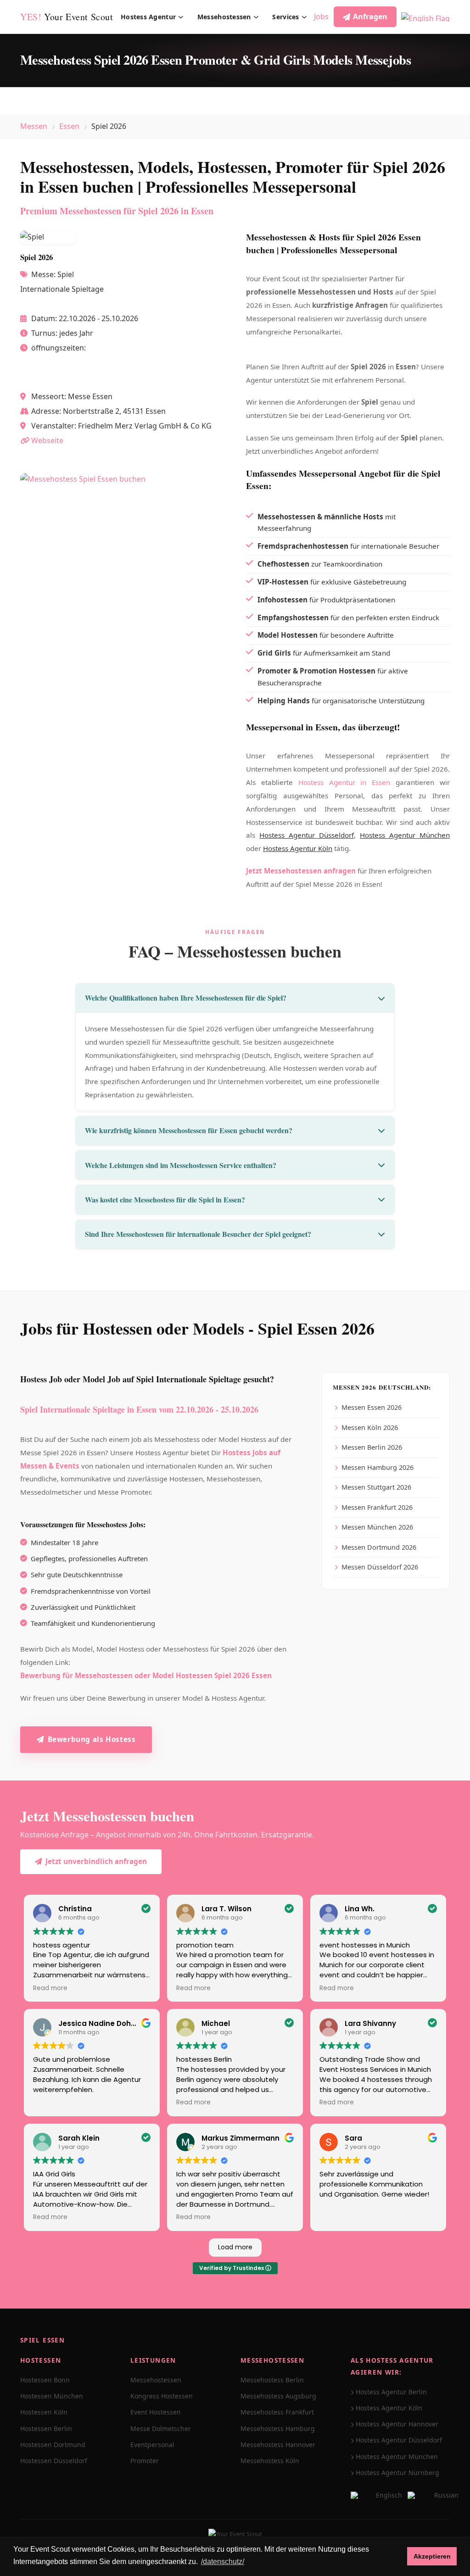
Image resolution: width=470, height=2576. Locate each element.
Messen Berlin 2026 (372, 1447)
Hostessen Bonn (45, 2380)
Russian (446, 2495)
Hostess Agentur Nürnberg (397, 2473)
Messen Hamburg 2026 (378, 1467)
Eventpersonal (152, 2445)
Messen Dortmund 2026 (379, 1547)
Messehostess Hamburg (278, 2429)
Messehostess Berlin (272, 2380)
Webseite (47, 440)
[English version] (425, 17)
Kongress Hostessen (162, 2396)
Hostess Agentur (148, 17)
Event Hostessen (156, 2412)
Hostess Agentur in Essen (344, 782)
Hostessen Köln (44, 2412)
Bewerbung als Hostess (92, 1739)
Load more (235, 2247)
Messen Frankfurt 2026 (377, 1507)
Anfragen (370, 17)
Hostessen (41, 2360)
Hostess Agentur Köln (298, 848)
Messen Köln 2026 (370, 1427)
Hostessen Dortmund (53, 2445)
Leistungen (153, 2360)
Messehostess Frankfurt (277, 2412)
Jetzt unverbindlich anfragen (96, 1861)
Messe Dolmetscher (161, 2429)
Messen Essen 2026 (372, 1407)
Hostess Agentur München (405, 835)
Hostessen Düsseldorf (54, 2461)
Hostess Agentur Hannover (397, 2424)
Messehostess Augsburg (278, 2396)
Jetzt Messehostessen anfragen (301, 871)
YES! (67, 17)
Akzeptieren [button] (432, 2556)
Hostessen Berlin (46, 2429)
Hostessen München (52, 2396)
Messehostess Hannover (278, 2445)
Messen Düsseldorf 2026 (380, 1567)
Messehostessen (224, 17)
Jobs (321, 17)
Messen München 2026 (377, 1527)
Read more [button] (50, 1988)
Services (285, 17)
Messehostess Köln (270, 2461)
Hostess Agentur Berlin (391, 2392)
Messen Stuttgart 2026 (376, 1487)
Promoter (145, 2461)
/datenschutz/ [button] (223, 2562)
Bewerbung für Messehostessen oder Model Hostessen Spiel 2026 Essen (146, 1675)
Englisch (389, 2495)
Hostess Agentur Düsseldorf (307, 835)
